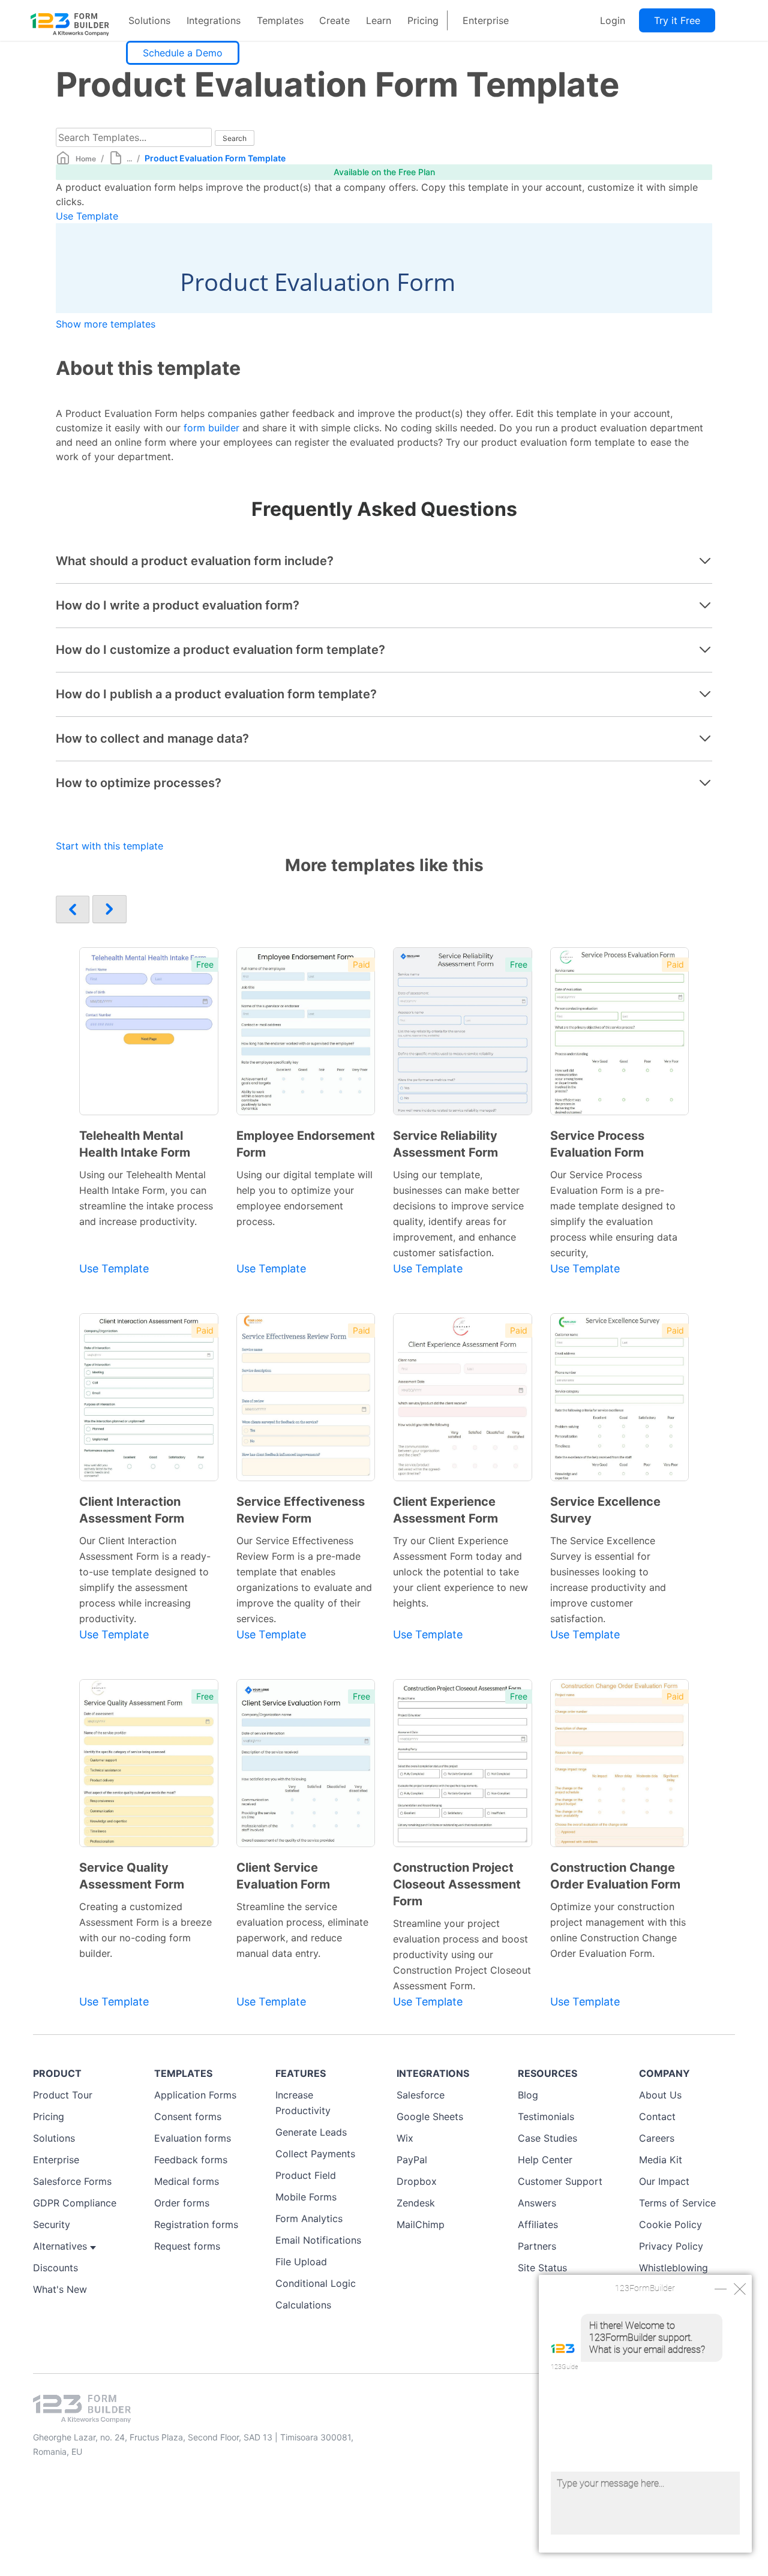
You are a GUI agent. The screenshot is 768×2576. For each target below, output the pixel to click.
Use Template (87, 216)
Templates (280, 20)
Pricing (423, 20)
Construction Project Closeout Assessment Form (457, 1884)
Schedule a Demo (183, 53)
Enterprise (486, 20)
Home (86, 159)
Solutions (149, 20)
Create (334, 20)
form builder (211, 428)
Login (613, 20)
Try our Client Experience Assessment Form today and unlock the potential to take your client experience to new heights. (460, 1572)
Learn (379, 20)
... (129, 159)
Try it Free (677, 20)
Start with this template (109, 846)
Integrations (214, 20)
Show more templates (106, 324)
